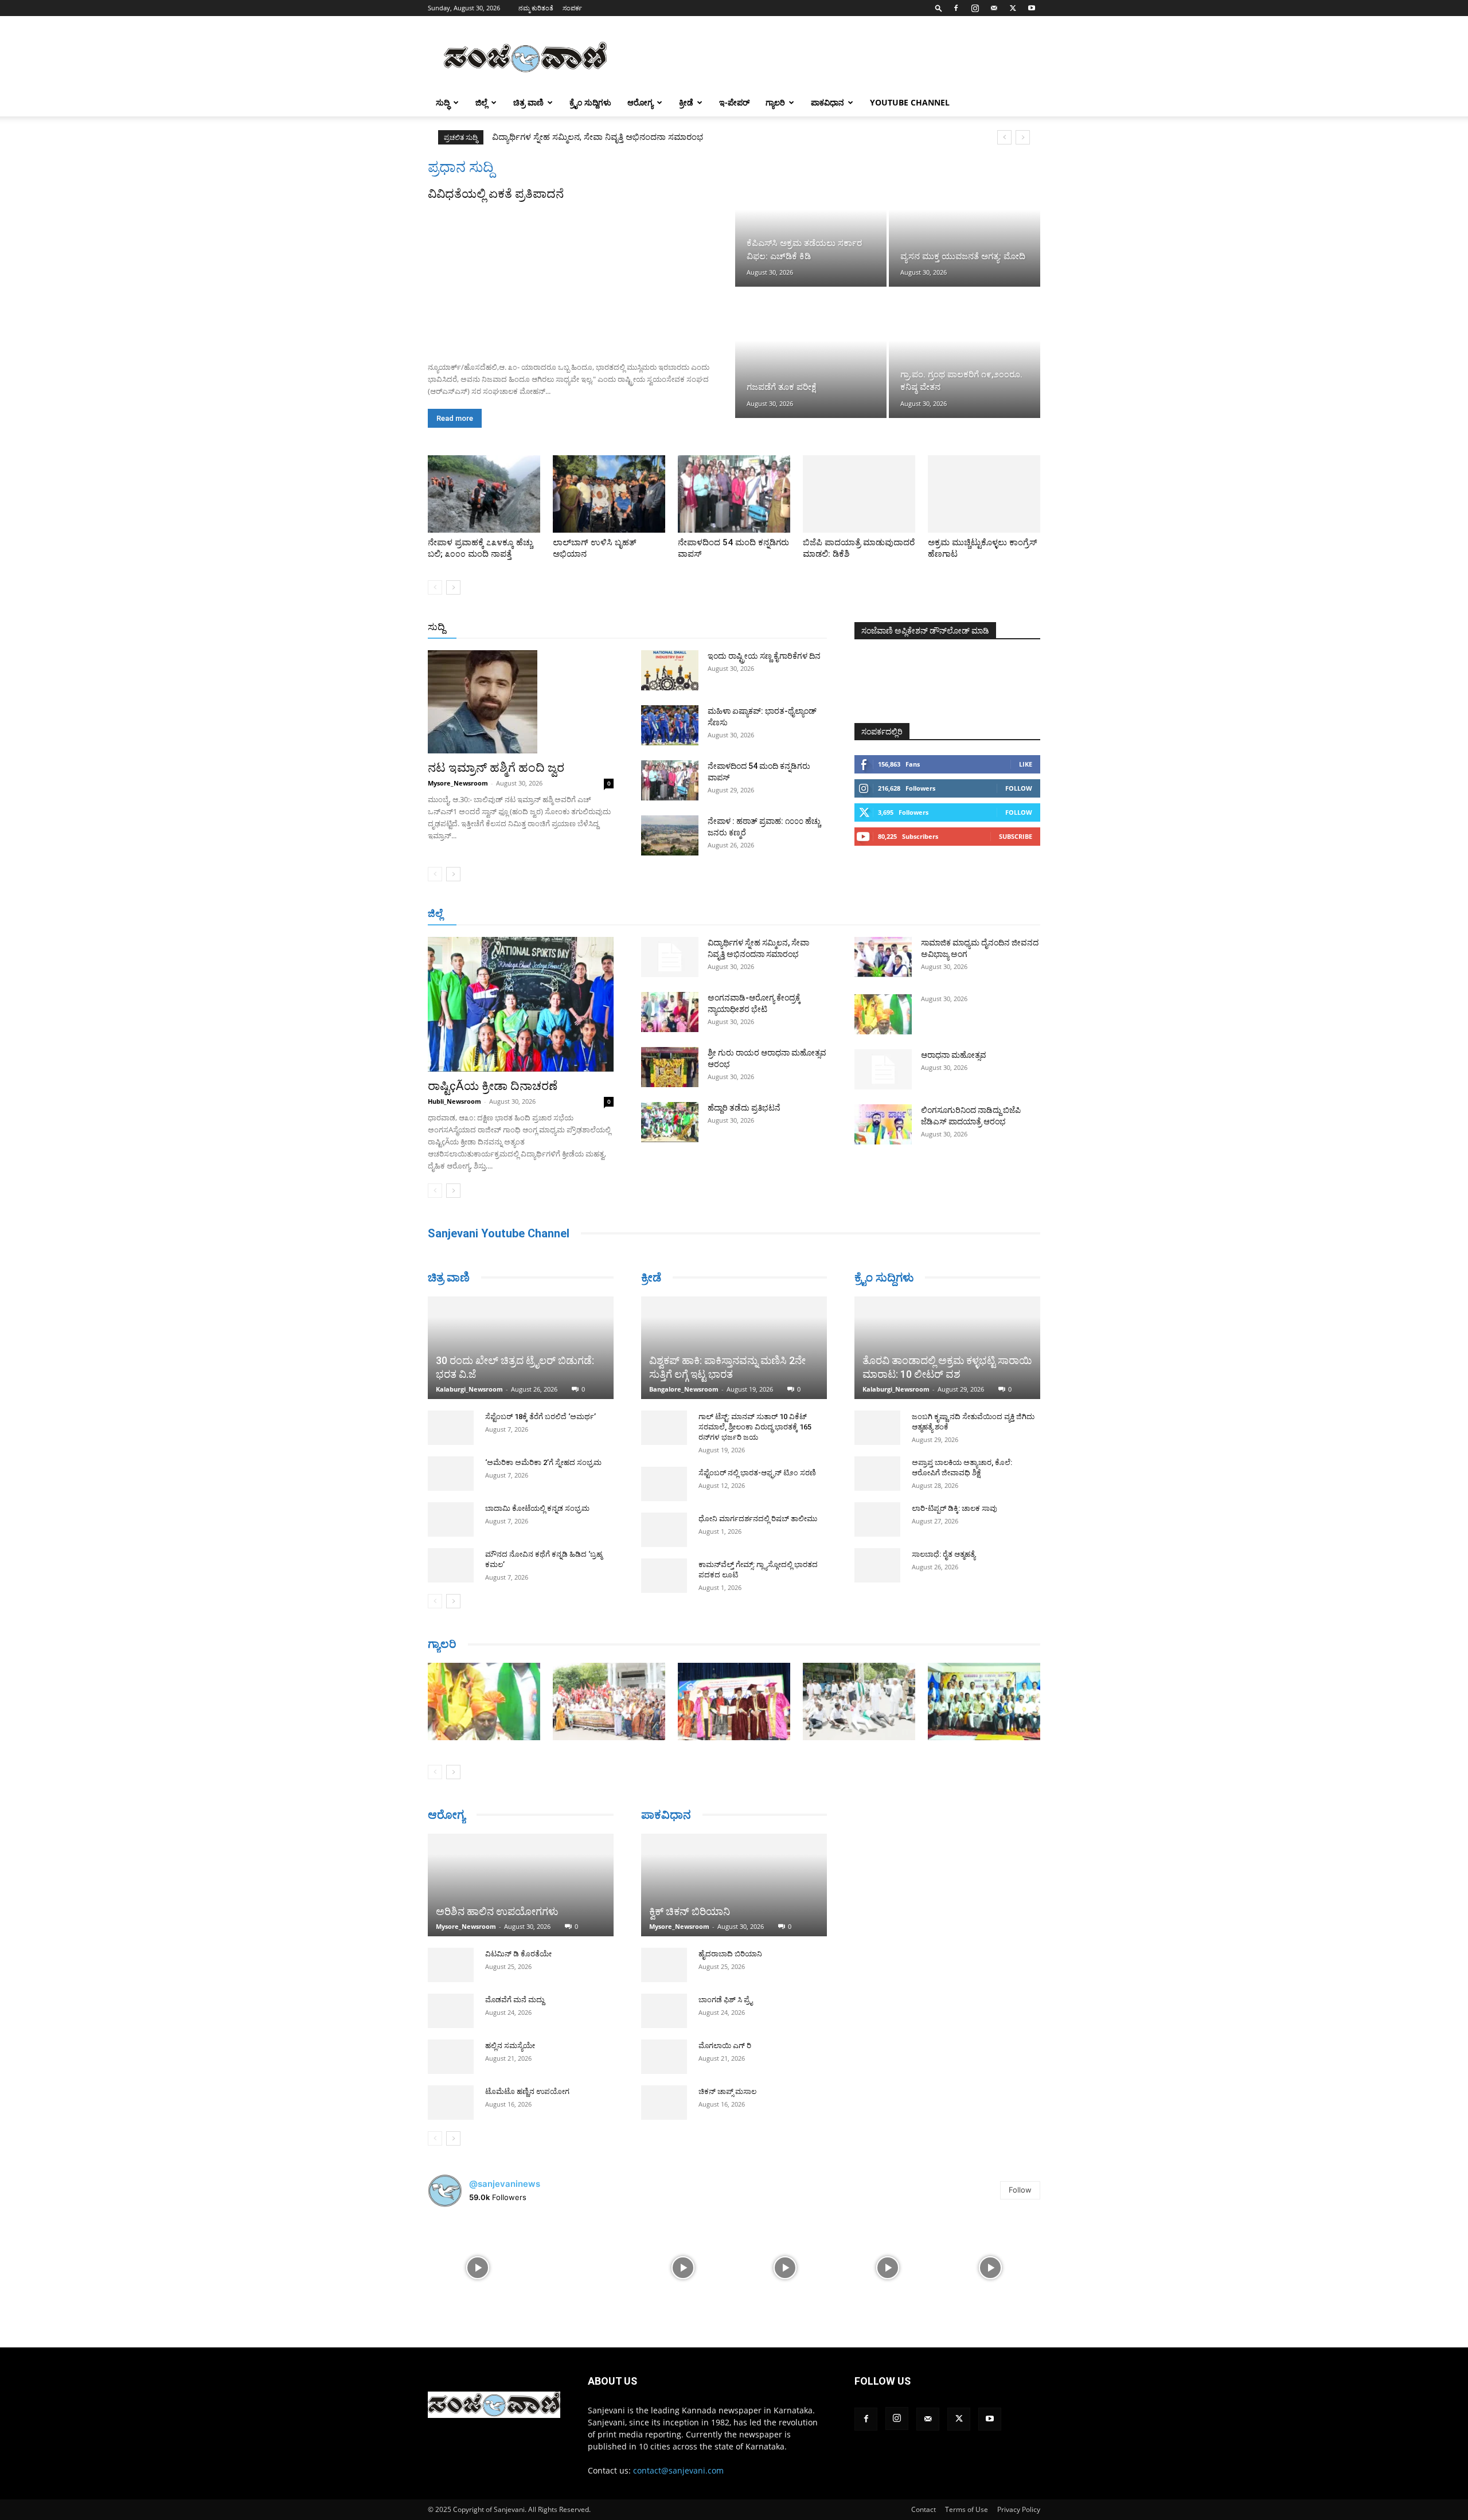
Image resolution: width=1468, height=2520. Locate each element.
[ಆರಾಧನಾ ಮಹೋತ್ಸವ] (883, 1069)
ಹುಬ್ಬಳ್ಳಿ (570, 914)
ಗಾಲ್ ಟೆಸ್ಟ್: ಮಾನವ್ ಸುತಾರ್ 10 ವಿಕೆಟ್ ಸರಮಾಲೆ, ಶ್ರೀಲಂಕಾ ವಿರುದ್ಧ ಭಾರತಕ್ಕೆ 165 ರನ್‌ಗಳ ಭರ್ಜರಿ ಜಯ (755, 1427)
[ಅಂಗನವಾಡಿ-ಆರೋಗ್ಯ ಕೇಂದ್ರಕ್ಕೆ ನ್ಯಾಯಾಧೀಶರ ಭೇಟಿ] (670, 1012)
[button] (939, 8)
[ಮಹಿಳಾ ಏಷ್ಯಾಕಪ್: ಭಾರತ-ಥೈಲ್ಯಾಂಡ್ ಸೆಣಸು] (670, 725)
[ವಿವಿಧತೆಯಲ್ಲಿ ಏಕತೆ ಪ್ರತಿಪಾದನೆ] (580, 278)
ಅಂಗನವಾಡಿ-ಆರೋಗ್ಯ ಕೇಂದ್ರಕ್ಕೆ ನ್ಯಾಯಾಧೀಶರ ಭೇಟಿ (574, 137)
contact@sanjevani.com (678, 2465)
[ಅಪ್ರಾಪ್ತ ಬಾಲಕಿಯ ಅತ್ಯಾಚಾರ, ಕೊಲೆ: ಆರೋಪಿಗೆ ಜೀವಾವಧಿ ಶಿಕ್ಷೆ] (877, 1474)
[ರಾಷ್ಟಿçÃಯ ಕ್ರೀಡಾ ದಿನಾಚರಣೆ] (521, 1004)
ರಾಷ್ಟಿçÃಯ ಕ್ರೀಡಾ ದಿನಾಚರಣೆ (493, 1086)
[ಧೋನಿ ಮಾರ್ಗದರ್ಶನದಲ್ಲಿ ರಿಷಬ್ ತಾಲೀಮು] (664, 1530)
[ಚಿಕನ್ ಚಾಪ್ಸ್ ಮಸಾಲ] (664, 2087)
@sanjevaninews (505, 2178)
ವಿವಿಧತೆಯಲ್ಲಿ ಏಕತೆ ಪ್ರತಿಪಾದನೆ (496, 194)
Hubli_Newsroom (454, 1101)
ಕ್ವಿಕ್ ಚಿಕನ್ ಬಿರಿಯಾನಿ (690, 1896)
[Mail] (994, 8)
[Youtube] (1032, 8)
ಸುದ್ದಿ (436, 627)
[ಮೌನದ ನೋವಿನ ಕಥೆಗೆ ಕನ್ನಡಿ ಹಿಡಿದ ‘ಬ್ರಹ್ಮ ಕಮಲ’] (451, 1523)
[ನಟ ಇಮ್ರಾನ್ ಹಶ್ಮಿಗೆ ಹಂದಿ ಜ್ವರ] (521, 702)
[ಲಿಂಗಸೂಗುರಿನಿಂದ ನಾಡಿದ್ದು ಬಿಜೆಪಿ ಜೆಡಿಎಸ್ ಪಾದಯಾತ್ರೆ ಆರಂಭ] (883, 1124)
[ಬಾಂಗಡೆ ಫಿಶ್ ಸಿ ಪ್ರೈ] (664, 1995)
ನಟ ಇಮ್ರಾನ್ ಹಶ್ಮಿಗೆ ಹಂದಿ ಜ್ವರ (496, 768)
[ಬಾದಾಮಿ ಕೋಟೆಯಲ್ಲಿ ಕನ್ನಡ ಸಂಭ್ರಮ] (451, 1477)
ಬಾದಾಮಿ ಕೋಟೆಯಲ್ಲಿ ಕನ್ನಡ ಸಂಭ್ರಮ (537, 1466)
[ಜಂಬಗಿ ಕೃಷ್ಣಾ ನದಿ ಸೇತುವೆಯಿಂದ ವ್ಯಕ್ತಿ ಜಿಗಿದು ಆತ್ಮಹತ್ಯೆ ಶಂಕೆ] (877, 1428)
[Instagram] (975, 8)
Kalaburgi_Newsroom (469, 1347)
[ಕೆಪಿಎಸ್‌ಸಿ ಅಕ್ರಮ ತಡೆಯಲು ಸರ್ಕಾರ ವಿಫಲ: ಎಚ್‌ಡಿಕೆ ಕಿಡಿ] (811, 222)
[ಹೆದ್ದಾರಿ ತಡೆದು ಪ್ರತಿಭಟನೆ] (670, 1122)
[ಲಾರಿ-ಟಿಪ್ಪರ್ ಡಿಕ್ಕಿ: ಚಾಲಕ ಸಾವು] (877, 1519)
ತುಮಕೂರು (815, 914)
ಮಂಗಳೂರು (530, 914)
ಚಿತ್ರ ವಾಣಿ (528, 102)
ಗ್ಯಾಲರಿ (775, 102)
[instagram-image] (478, 2261)
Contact (924, 2504)
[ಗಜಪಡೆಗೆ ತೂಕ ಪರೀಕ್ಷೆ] (811, 353)
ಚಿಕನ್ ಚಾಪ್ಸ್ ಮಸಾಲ (727, 2076)
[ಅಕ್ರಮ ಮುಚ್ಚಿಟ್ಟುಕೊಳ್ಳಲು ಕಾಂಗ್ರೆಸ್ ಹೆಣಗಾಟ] (984, 494)
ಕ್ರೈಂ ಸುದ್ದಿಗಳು (590, 102)
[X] (1013, 8)
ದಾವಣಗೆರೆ (770, 914)
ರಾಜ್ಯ (771, 628)
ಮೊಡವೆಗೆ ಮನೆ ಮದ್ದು (515, 1994)
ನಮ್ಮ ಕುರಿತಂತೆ (536, 8)
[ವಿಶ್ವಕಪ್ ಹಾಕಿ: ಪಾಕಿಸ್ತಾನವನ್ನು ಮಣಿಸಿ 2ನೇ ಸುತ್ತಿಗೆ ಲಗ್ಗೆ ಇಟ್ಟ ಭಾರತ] (734, 1348)
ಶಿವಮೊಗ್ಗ (857, 914)
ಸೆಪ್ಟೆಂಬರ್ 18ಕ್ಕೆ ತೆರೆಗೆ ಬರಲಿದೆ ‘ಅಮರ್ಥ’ (540, 1374)
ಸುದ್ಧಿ (443, 102)
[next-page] (453, 587)
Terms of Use (967, 2504)
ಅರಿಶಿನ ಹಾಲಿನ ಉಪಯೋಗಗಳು (497, 1906)
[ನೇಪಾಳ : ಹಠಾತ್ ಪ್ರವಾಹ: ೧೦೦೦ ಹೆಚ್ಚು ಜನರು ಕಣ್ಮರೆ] (670, 835)
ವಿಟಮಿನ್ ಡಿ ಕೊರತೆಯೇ (518, 1948)
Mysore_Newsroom (458, 783)
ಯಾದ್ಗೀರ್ (943, 914)
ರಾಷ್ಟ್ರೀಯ (736, 628)
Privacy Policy (1019, 2504)
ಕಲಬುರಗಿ (607, 914)
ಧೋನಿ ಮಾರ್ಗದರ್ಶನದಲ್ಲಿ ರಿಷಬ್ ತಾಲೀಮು (758, 1519)
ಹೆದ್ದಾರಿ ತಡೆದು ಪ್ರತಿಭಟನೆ (744, 1108)
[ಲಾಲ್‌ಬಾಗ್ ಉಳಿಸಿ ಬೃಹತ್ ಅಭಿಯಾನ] (609, 494)
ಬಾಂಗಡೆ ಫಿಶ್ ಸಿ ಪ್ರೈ (725, 1984)
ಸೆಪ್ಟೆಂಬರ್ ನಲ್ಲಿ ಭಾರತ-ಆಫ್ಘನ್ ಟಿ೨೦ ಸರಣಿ (757, 1473)
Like (1026, 764)
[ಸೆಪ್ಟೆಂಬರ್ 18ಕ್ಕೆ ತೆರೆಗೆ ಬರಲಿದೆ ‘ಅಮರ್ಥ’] (451, 1385)
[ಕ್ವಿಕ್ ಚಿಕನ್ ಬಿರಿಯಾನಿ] (734, 1870)
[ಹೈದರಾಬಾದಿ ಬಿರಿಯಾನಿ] (664, 1949)
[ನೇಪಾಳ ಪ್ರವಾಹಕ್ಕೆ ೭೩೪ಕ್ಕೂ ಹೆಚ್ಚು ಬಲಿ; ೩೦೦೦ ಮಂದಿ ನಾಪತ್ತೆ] (484, 494)
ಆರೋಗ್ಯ (640, 102)
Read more (455, 418)
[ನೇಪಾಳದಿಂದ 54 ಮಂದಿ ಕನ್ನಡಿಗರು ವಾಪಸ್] (734, 494)
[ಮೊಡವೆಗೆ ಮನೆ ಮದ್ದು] (451, 2005)
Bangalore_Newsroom (684, 1389)
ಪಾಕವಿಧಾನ (827, 102)
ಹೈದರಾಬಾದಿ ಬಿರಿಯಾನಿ (730, 1938)
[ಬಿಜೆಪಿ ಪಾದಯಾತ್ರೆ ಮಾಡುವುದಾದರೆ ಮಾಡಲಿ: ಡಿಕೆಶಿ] (859, 494)
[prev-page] (435, 587)
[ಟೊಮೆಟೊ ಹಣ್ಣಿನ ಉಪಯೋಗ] (451, 2097)
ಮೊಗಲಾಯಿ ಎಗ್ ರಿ (725, 2030)
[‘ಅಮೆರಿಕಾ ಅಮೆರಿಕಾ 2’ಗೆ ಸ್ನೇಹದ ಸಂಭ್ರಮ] (451, 1431)
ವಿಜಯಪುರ (899, 914)
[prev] (1004, 137)
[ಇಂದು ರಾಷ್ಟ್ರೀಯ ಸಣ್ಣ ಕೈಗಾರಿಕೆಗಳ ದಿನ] (670, 670)
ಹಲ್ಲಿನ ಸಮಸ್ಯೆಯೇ (510, 2040)
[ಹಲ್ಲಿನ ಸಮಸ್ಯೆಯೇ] (451, 2051)
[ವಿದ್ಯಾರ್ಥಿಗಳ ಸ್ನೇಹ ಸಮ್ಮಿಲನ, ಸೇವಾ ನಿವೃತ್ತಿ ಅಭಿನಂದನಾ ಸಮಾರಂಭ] (670, 957)
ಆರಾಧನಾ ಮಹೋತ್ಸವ (954, 1055)
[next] (1023, 137)
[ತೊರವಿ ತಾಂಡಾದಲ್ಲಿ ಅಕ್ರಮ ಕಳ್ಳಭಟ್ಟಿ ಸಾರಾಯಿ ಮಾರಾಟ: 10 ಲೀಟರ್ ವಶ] (947, 1348)
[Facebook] (956, 8)
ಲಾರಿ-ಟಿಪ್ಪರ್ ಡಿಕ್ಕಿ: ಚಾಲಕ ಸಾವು (954, 1508)
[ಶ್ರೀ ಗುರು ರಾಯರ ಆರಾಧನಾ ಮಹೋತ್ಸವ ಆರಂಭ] (670, 1067)
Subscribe (1016, 836)
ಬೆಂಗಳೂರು (485, 914)
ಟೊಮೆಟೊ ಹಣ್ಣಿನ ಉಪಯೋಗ (527, 2086)
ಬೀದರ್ (981, 914)
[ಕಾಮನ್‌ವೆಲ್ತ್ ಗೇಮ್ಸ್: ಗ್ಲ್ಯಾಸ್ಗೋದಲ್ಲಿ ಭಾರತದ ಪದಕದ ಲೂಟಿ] (664, 1576)
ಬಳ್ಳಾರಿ (644, 914)
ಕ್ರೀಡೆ (686, 102)
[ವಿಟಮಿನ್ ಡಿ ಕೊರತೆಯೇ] (451, 1959)
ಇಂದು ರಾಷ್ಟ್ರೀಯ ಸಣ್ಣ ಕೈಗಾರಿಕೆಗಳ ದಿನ (764, 656)
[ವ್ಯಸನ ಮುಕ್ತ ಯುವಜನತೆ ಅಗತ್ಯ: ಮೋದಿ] (965, 222)
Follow (1019, 788)
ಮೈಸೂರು (728, 914)
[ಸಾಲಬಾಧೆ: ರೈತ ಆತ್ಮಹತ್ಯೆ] (877, 1565)
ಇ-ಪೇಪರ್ (734, 102)
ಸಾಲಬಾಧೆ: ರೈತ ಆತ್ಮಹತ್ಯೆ (944, 1554)
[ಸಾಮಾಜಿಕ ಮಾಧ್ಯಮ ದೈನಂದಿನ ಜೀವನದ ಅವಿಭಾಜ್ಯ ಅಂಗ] (883, 957)
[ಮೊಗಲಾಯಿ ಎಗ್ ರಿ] (664, 2041)
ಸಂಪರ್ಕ (572, 8)
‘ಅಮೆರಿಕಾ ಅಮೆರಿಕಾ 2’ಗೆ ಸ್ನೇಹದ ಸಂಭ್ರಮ (543, 1420)
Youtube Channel (910, 102)
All (648, 628)
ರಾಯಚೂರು (684, 914)
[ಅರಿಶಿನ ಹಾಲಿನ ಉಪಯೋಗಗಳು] (521, 1874)
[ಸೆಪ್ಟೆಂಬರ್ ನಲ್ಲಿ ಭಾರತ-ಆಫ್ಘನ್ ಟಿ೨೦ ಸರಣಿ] (664, 1484)
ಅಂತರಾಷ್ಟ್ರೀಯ (687, 628)
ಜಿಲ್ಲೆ (481, 102)
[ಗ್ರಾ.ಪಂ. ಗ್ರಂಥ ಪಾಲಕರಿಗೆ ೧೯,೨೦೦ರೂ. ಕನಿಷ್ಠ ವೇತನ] (965, 353)
